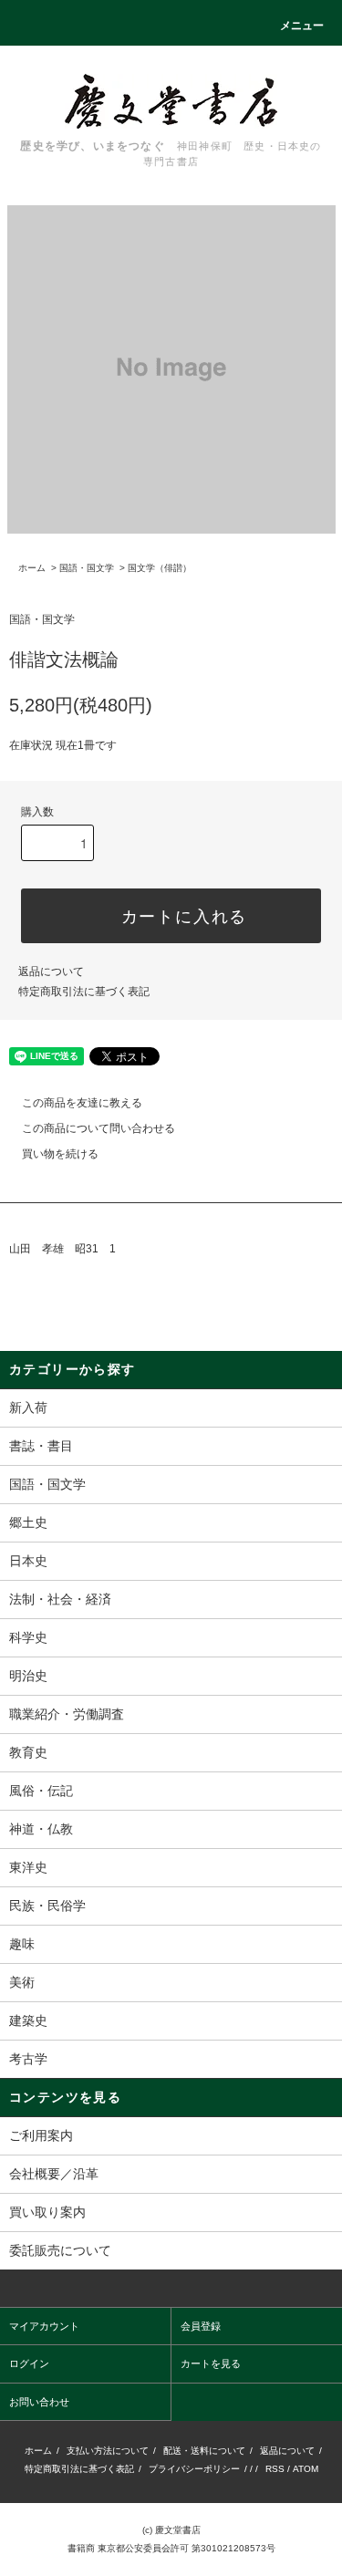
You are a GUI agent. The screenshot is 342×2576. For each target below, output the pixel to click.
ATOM (306, 2469)
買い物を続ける (60, 1154)
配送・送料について (204, 2451)
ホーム (32, 568)
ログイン (29, 2363)
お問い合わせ (39, 2402)
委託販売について (60, 2250)
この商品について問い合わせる (98, 1128)
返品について (51, 971)
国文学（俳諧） (160, 568)
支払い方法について (108, 2451)
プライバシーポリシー (194, 2469)
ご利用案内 (41, 2135)
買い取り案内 (47, 2212)
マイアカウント (44, 2326)
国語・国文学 (87, 568)
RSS (275, 2469)
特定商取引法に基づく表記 (84, 992)
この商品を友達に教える (82, 1103)
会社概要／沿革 (54, 2174)
